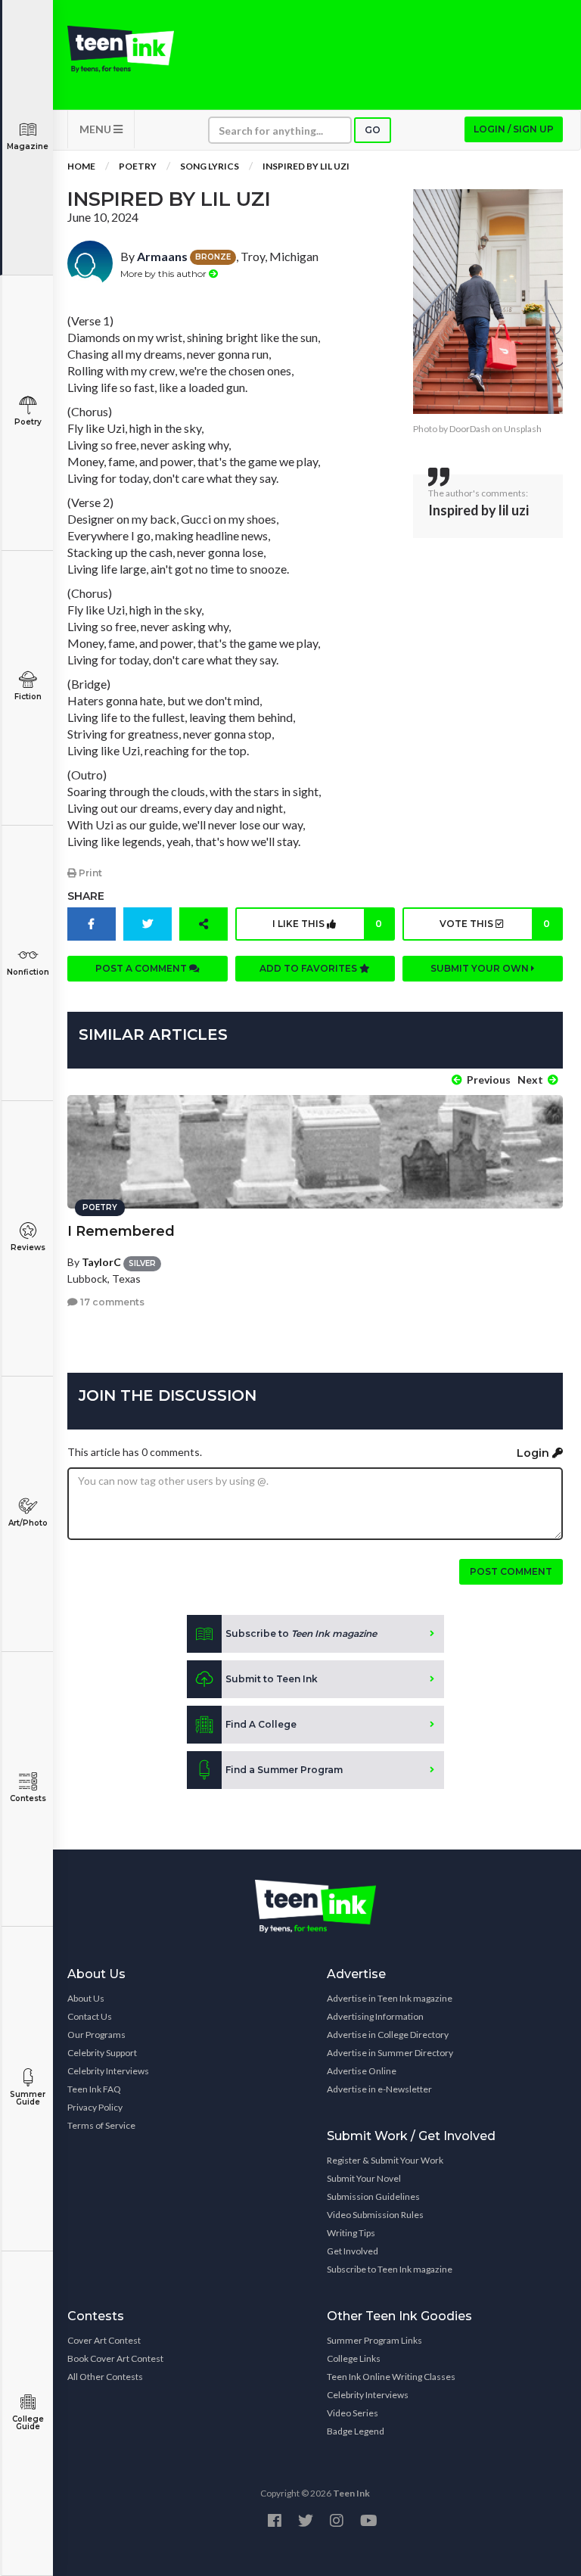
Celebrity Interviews (108, 2071)
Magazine (28, 146)
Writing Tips (351, 2233)
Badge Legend (356, 2431)
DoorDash (470, 429)
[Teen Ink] (121, 49)
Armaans (162, 256)
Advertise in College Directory (388, 2035)
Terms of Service (101, 2125)
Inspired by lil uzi (306, 166)
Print (89, 873)
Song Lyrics (210, 166)
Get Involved (353, 2251)
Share (86, 896)
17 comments (111, 1302)
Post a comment (142, 968)
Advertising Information (375, 2016)
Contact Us (90, 2016)
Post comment (511, 1571)
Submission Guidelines (373, 2196)
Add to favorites (309, 968)
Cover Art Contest (104, 2340)
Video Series (353, 2413)
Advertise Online (362, 2071)
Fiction (28, 697)
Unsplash (523, 429)
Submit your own (481, 968)
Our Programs (96, 2035)
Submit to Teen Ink (272, 1679)
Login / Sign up (514, 129)
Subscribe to (301, 1633)
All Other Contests (105, 2377)
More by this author (165, 274)
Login (534, 1453)
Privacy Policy (95, 2107)
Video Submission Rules (375, 2215)
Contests (28, 1798)
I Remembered (121, 1231)
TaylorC (101, 1262)
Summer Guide (28, 2098)
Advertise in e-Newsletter (379, 2089)
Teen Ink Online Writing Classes (391, 2377)
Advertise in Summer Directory (390, 2053)
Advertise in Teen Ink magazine (390, 1998)
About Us (86, 1998)
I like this (327, 924)
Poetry (28, 422)
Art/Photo (28, 1523)
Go (373, 130)
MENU (96, 129)
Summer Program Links (374, 2340)
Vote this (495, 924)
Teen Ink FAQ (94, 2089)
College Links (354, 2358)
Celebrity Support (102, 2053)
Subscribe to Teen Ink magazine (390, 2269)
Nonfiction (28, 972)
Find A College (261, 1724)
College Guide (28, 2423)
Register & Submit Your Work (385, 2160)
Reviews (28, 1248)
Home (81, 166)
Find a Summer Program (284, 1770)
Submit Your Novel (364, 2178)
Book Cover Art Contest (115, 2358)
